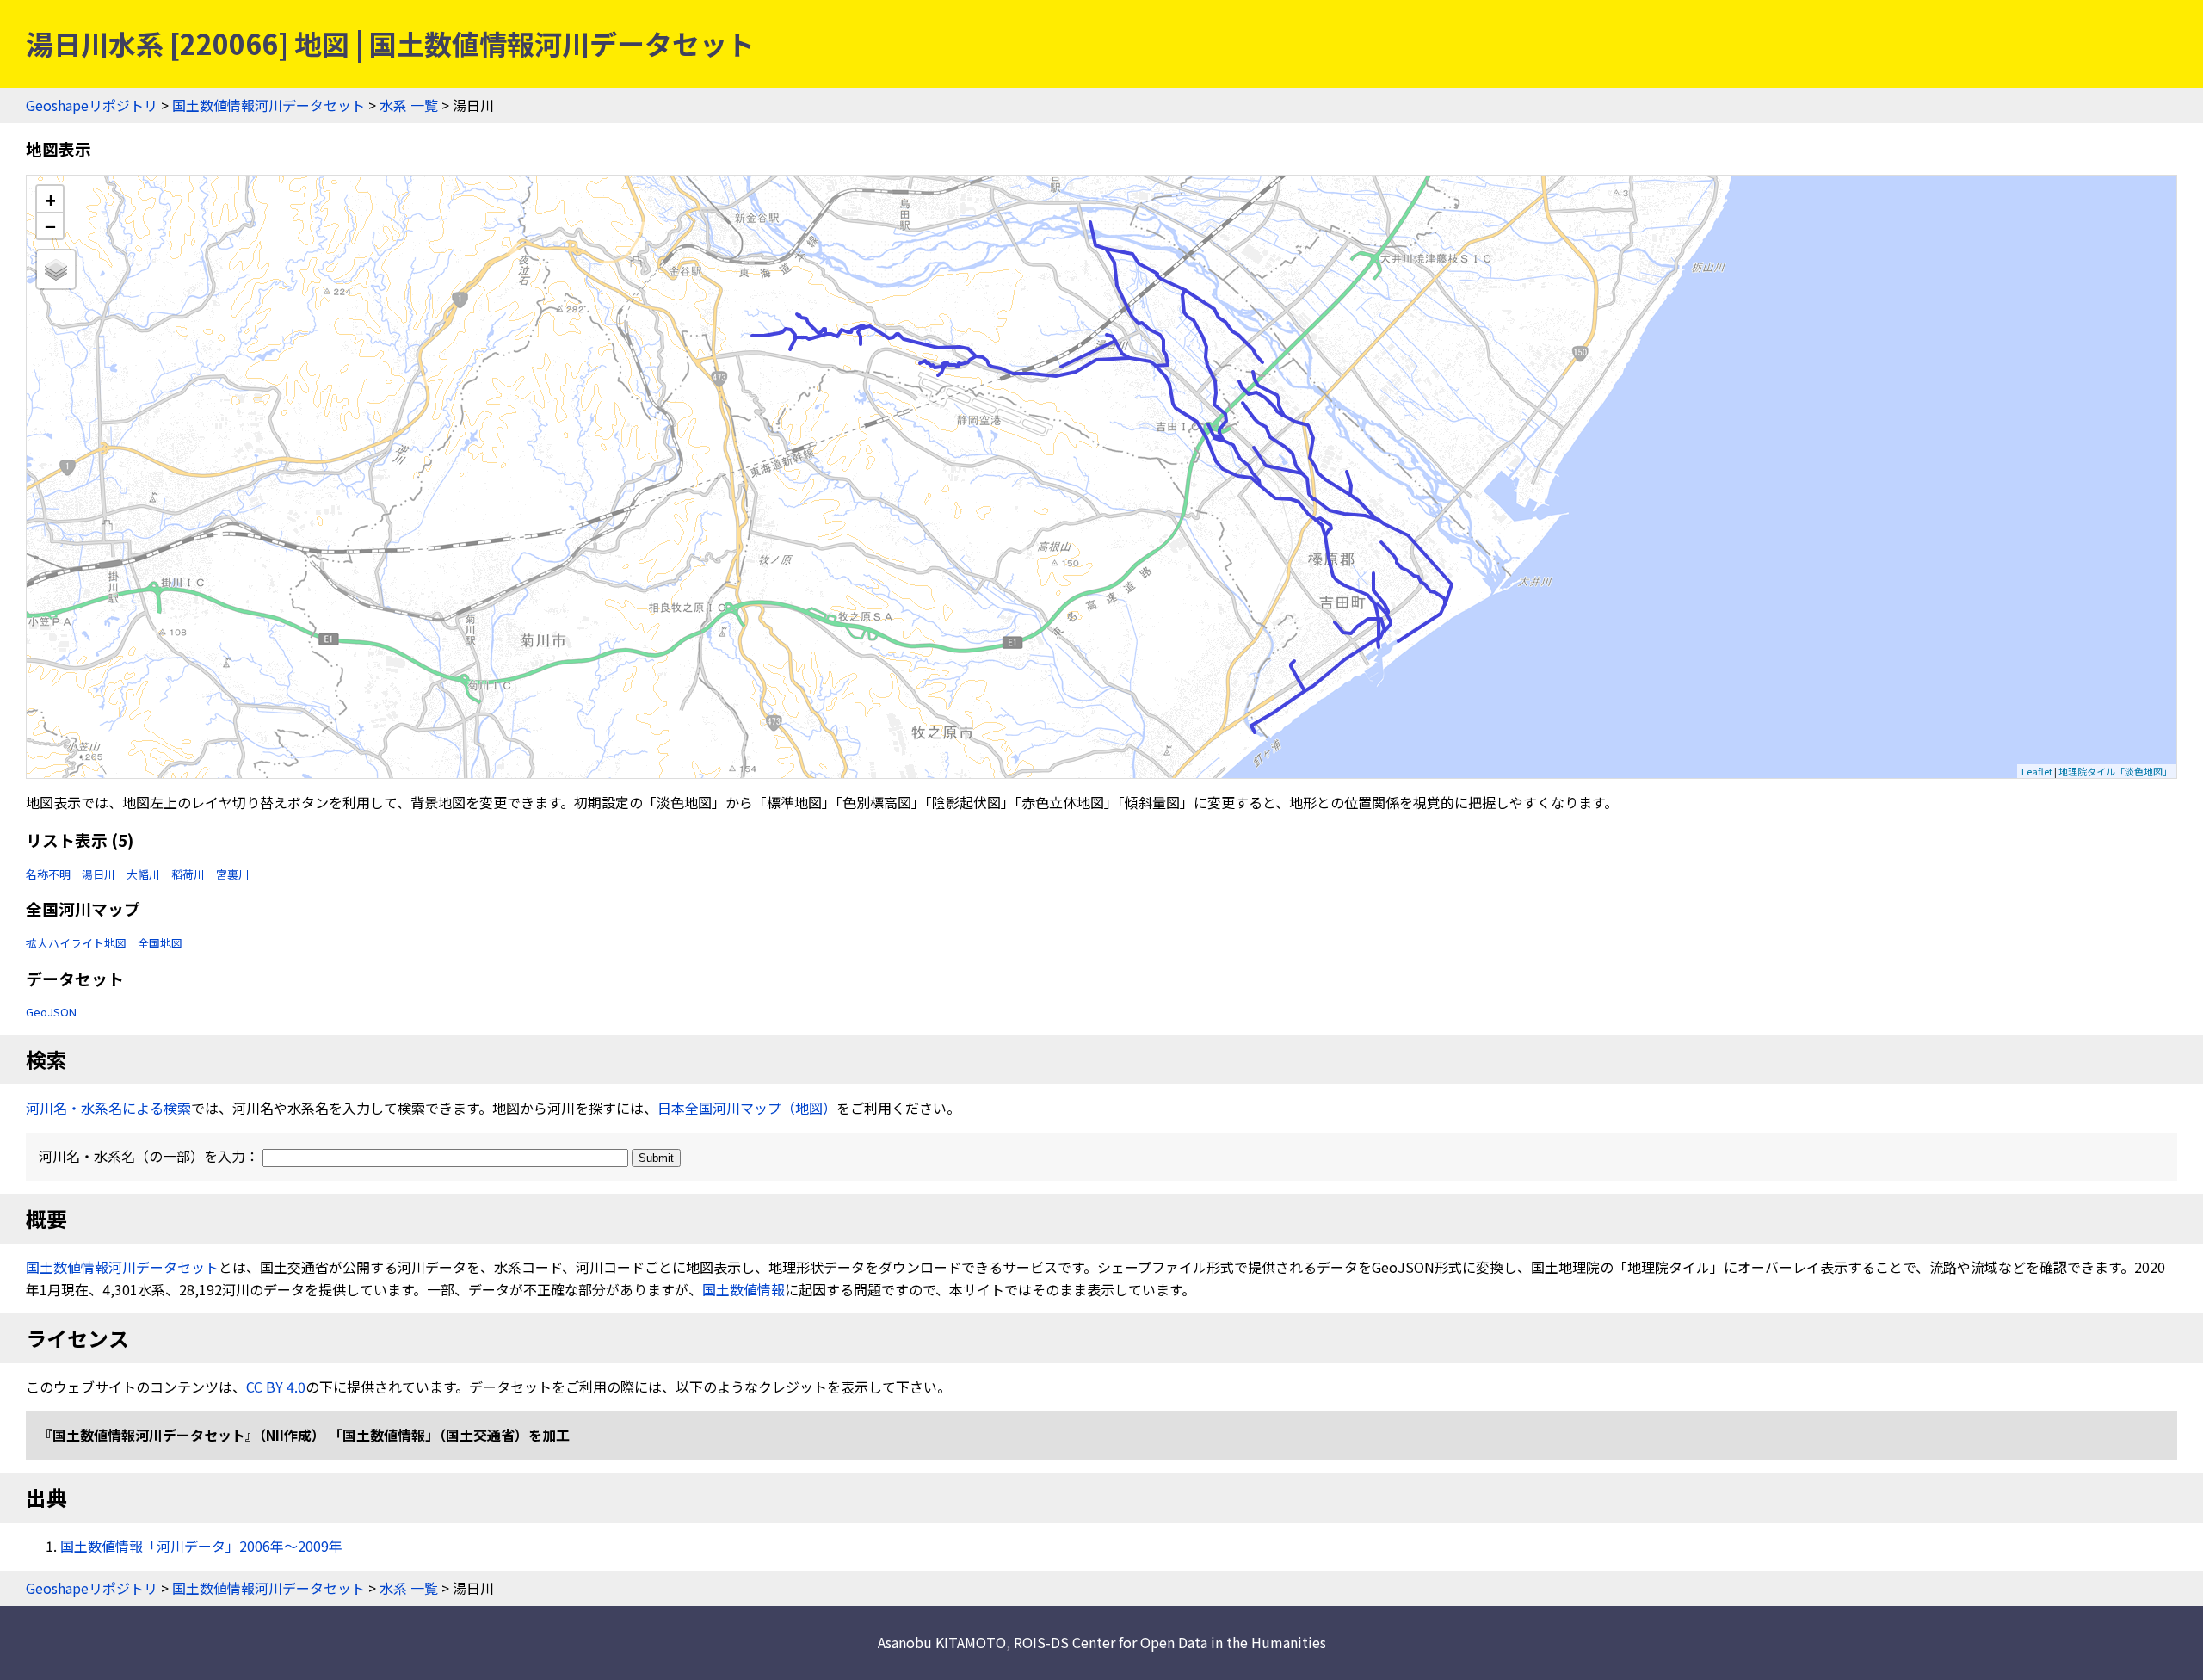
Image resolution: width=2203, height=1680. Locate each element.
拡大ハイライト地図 (76, 943)
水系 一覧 (409, 105)
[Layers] (56, 269)
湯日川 (99, 874)
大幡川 (143, 874)
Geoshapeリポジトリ (92, 105)
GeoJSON (51, 1012)
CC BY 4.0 (276, 1387)
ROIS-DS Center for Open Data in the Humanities (1170, 1642)
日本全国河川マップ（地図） (747, 1108)
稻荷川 (188, 874)
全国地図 (160, 943)
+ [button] (50, 199)
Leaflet (2037, 771)
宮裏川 (233, 874)
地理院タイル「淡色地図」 (2115, 771)
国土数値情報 (744, 1289)
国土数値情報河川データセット (268, 105)
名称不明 (48, 874)
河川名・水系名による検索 (108, 1108)
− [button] (50, 225)
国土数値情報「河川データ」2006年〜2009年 (201, 1546)
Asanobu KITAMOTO (942, 1642)
